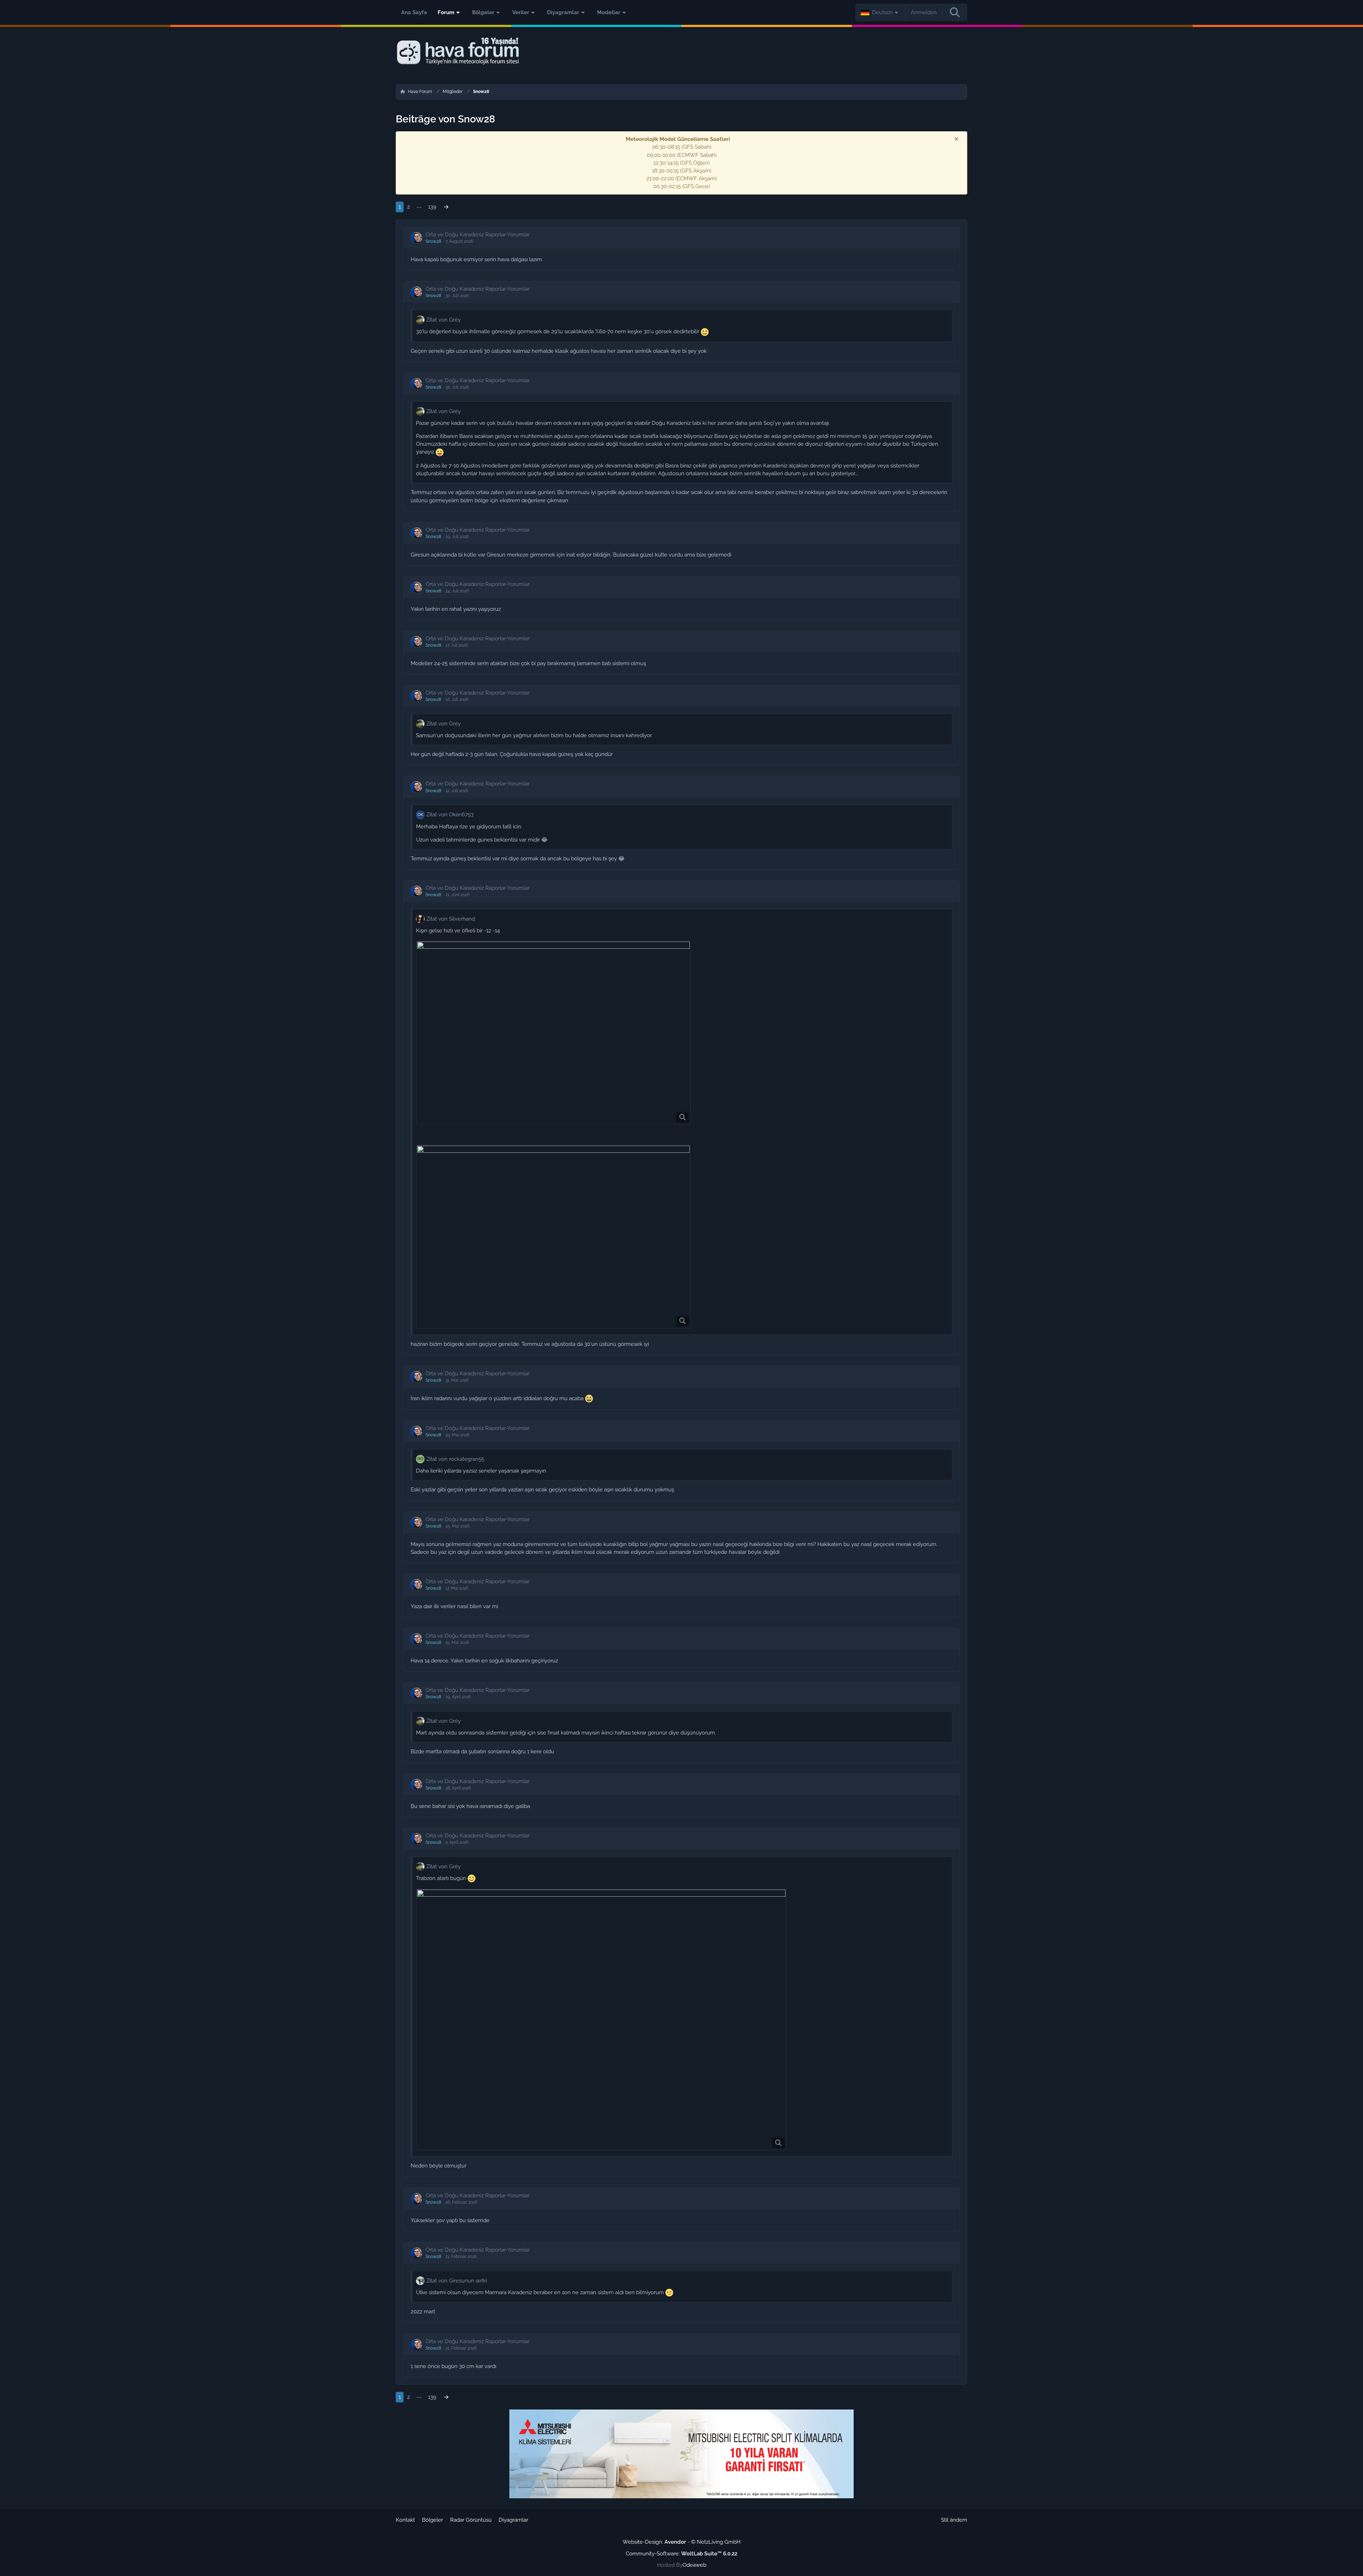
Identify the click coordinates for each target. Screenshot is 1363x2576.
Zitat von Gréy (444, 320)
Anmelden (924, 12)
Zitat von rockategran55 (455, 1459)
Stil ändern (954, 2520)
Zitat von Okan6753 (450, 815)
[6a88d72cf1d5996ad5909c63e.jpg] (601, 2019)
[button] (880, 12)
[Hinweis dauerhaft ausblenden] (956, 139)
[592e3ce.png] (553, 1032)
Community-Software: (681, 2554)
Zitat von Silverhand (451, 919)
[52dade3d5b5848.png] (553, 1237)
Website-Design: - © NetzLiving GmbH (681, 2542)
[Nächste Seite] (446, 207)
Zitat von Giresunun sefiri (457, 2281)
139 (432, 207)
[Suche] (955, 12)
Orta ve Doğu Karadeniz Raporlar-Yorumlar (478, 235)
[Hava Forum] (681, 51)
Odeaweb (694, 2565)
